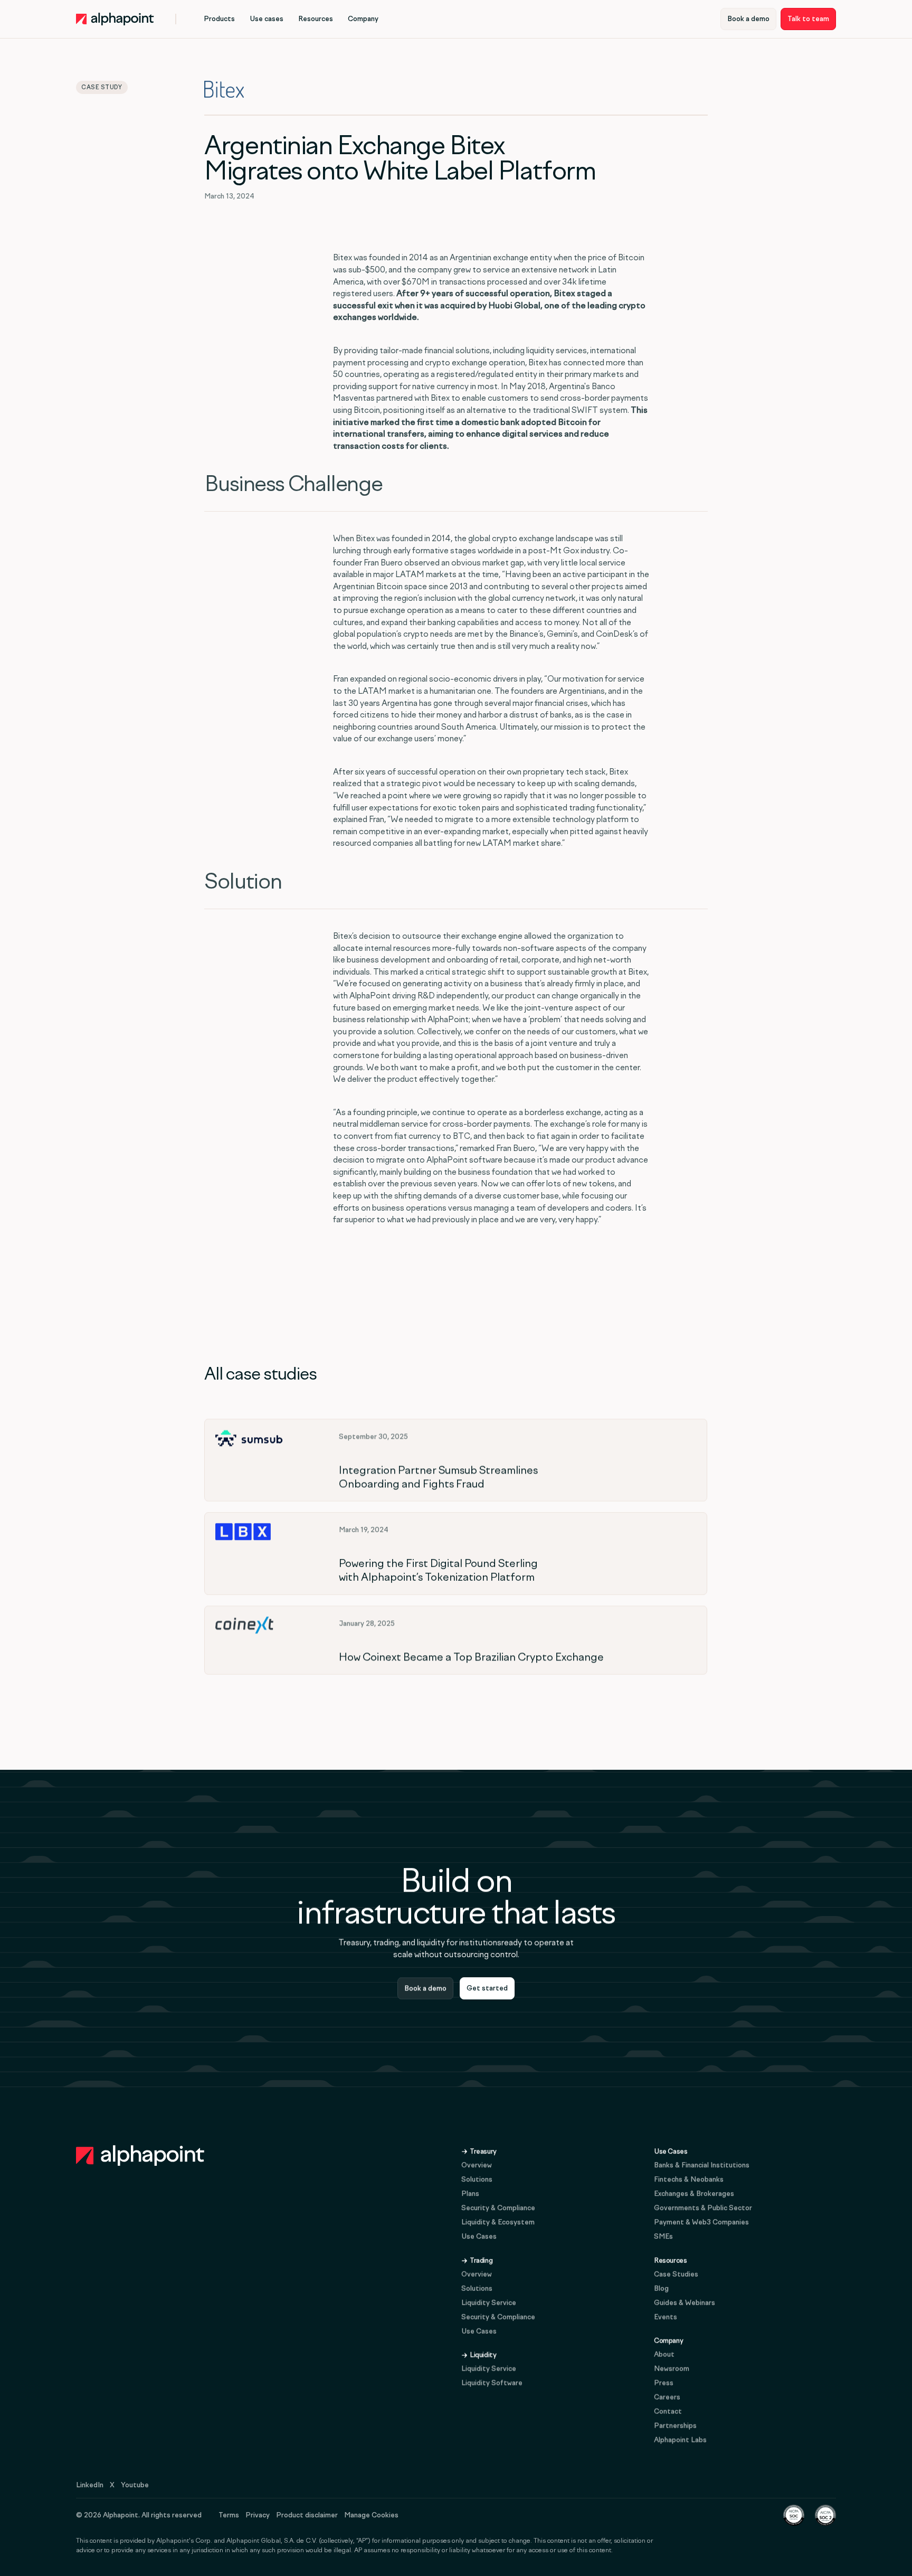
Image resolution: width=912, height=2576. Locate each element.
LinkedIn (90, 2485)
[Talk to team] (808, 19)
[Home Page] (115, 19)
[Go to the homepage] (140, 2156)
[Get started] (487, 1988)
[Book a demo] (748, 19)
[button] (219, 19)
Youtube (135, 2485)
